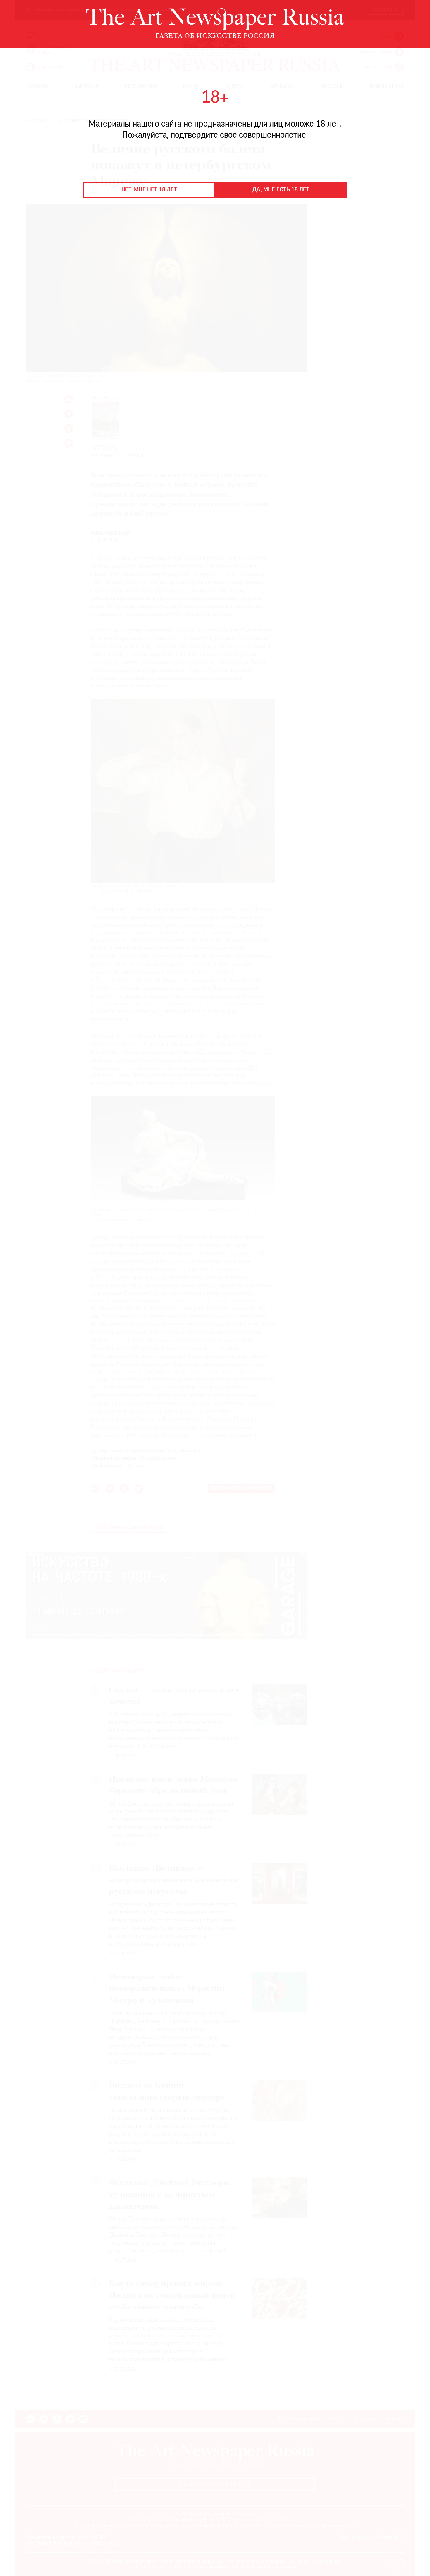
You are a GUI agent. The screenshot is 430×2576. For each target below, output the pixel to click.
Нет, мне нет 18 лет (149, 190)
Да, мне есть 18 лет (281, 190)
